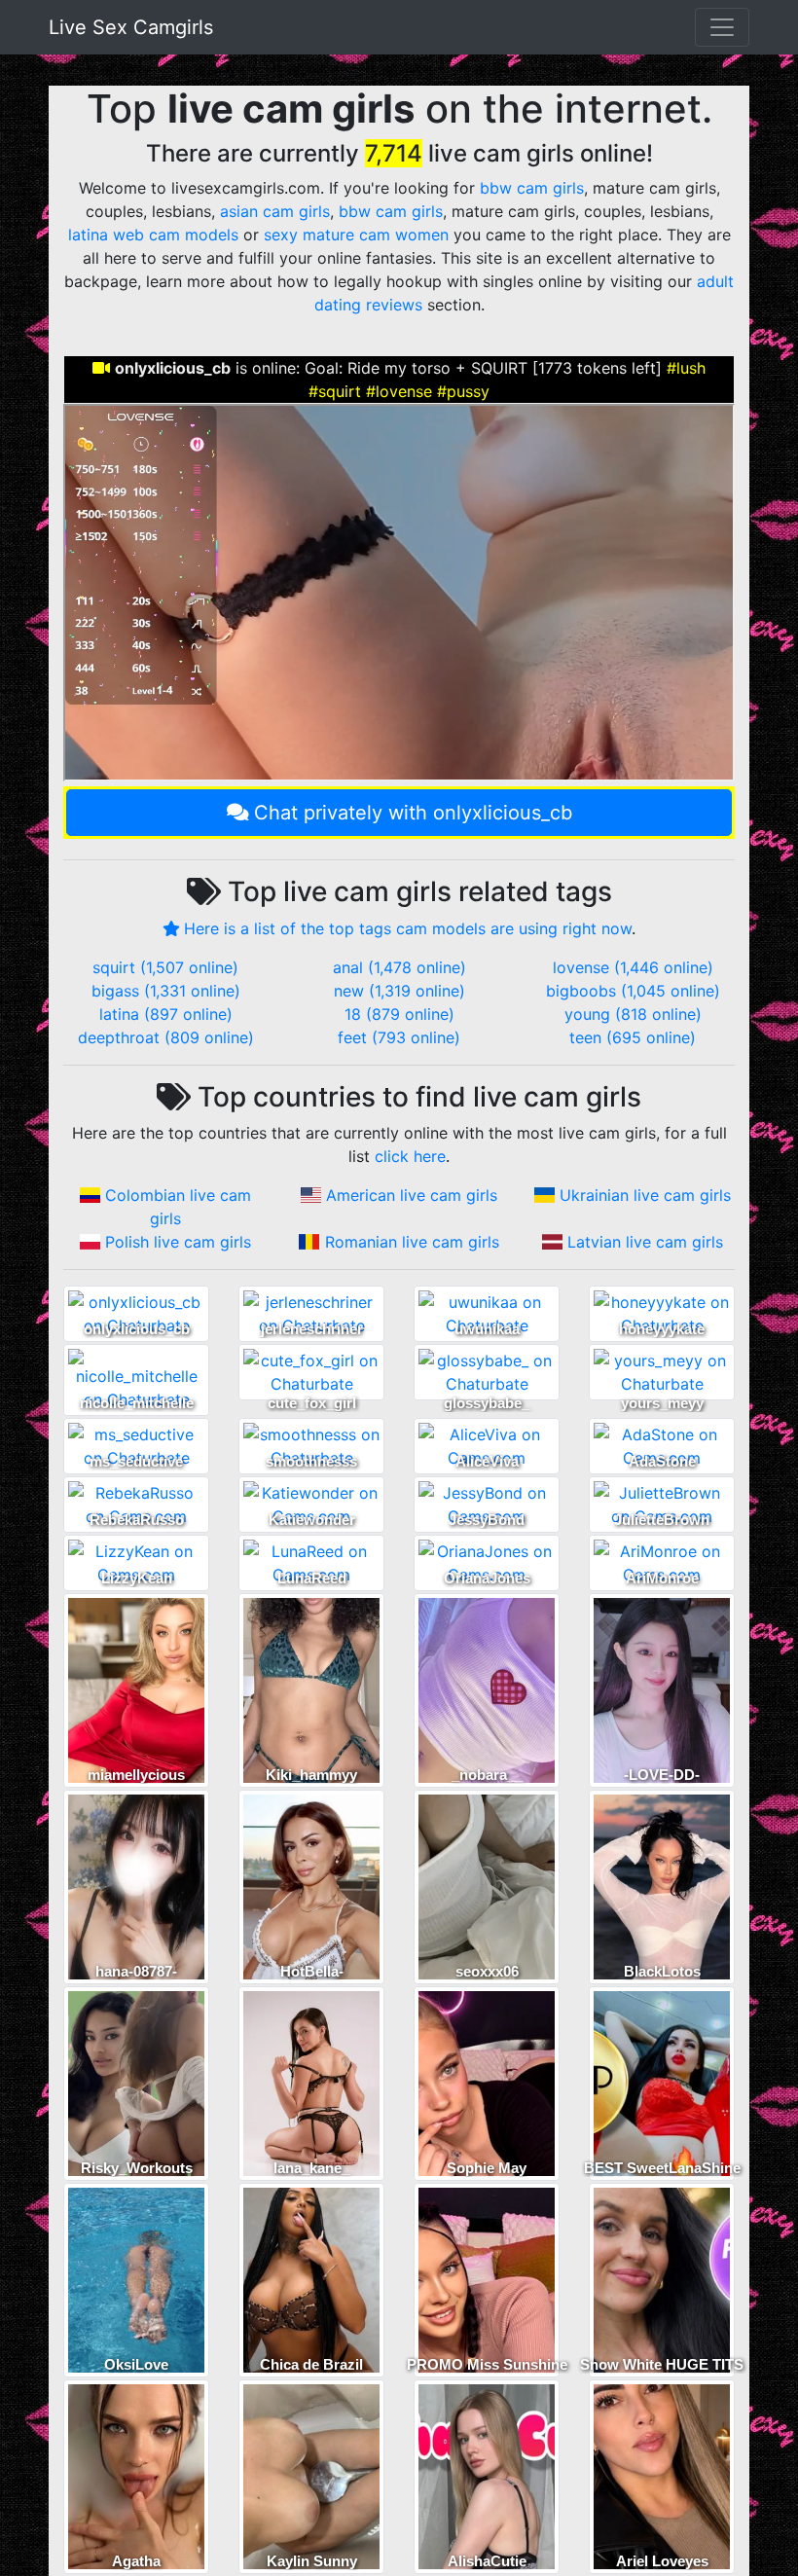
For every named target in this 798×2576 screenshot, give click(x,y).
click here (410, 1156)
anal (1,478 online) (399, 967)
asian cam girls (275, 211)
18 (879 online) (399, 1014)
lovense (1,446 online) (633, 967)
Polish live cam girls (178, 1242)
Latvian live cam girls (645, 1242)
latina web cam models (153, 235)
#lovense (399, 391)
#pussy (463, 391)
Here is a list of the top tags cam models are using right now (408, 928)
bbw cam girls (532, 188)
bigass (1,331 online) (166, 991)
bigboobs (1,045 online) (633, 991)
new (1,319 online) (399, 991)
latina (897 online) (166, 1014)
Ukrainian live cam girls (645, 1195)
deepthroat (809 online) (166, 1037)
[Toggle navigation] (722, 27)
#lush (686, 368)
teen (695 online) (633, 1037)
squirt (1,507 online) (165, 967)
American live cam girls (412, 1195)
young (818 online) (633, 1014)
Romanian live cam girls (412, 1242)
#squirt (335, 391)
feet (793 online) (399, 1037)
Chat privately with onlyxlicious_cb (413, 813)
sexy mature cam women (356, 235)
